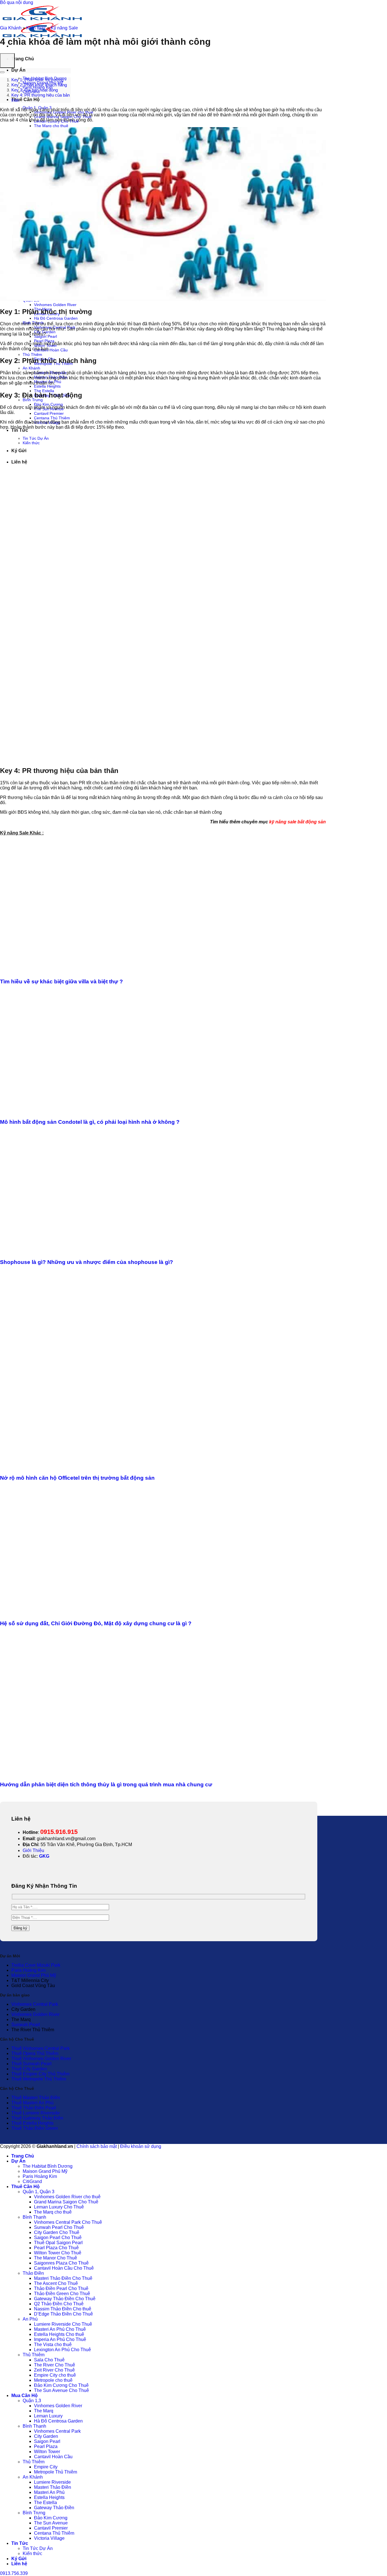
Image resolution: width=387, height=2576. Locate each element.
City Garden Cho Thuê (57, 2232)
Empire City (46, 2467)
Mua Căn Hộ (25, 2395)
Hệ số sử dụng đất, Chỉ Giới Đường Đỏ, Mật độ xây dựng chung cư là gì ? (96, 1623)
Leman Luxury (48, 2416)
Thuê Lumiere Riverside (36, 2113)
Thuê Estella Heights (32, 2123)
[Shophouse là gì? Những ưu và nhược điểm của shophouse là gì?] (109, 1251)
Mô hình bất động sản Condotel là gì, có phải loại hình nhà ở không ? (90, 1122)
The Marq (44, 2411)
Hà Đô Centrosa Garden (56, 318)
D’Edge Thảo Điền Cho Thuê (63, 2314)
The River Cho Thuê (55, 2365)
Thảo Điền (33, 2273)
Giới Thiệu (33, 1850)
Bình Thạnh (34, 2217)
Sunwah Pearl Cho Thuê (59, 2227)
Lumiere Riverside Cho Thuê (63, 2324)
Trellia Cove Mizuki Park (36, 1965)
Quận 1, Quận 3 (39, 2192)
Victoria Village (49, 2538)
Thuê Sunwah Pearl (31, 2064)
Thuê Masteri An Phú (32, 2103)
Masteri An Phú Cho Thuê (60, 2329)
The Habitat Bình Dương (48, 2166)
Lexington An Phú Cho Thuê (62, 2350)
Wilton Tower (47, 2452)
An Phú (30, 2319)
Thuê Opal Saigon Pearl (58, 2243)
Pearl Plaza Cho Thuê (56, 2248)
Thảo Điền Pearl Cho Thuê (61, 2288)
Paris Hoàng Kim (28, 1970)
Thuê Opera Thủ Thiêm (35, 2053)
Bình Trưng (33, 400)
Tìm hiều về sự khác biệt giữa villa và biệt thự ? (61, 982)
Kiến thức (36, 28)
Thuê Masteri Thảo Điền (36, 2098)
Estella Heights (47, 386)
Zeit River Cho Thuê (54, 2370)
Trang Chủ (23, 59)
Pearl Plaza (46, 2446)
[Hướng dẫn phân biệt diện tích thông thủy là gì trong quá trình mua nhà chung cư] (109, 1774)
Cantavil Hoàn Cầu (51, 350)
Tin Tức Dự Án (38, 2548)
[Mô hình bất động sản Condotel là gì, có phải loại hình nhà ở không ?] (109, 1111)
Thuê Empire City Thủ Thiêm (40, 2074)
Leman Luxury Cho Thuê (59, 2207)
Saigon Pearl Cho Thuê (58, 2238)
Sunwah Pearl (26, 2025)
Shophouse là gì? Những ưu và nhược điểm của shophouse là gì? (87, 1262)
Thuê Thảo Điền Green (35, 2128)
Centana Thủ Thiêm (52, 418)
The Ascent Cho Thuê (56, 2283)
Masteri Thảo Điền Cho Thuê (63, 2278)
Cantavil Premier (49, 413)
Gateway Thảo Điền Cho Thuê (65, 2299)
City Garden (46, 2436)
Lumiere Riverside (52, 2482)
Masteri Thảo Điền (53, 2487)
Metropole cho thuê (53, 2380)
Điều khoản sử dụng (141, 2146)
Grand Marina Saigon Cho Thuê (66, 2202)
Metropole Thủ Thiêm (56, 2472)
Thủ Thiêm (32, 354)
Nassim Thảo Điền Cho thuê (63, 2309)
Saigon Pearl (47, 2441)
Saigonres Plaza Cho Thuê (61, 2263)
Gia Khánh (11, 28)
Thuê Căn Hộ (25, 100)
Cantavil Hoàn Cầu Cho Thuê (64, 2268)
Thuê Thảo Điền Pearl (34, 2108)
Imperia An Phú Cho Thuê (60, 2339)
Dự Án (18, 70)
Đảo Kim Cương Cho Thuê (61, 2385)
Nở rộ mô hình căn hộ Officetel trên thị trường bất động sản (77, 1478)
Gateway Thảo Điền (54, 2508)
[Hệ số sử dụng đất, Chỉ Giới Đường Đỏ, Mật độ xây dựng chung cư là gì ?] (109, 1612)
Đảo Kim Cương (48, 404)
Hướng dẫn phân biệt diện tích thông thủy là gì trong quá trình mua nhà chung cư (106, 1784)
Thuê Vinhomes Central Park (41, 2048)
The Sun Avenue (51, 2523)
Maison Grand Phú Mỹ (34, 1975)
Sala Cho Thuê (49, 2360)
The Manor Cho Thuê (56, 2258)
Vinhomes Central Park (35, 2004)
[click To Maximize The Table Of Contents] (7, 61)
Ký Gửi (19, 2559)
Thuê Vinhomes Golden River (41, 2059)
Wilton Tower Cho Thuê (58, 2253)
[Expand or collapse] (2, 72)
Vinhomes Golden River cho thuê (67, 2197)
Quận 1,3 (32, 2401)
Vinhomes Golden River (55, 305)
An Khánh (31, 368)
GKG (44, 1856)
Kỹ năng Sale (64, 28)
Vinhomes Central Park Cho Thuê (68, 2222)
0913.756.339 (14, 2573)
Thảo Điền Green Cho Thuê (62, 2294)
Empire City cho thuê (55, 2375)
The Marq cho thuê (51, 126)
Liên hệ (19, 2564)
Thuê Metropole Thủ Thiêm (39, 2079)
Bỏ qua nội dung (17, 2)
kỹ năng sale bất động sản (297, 822)
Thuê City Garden (29, 2069)
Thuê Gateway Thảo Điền (37, 2118)
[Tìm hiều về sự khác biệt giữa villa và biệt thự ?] (109, 970)
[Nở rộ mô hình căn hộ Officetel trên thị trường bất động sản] (109, 1467)
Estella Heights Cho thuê (59, 2334)
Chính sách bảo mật (97, 2146)
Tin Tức (20, 430)
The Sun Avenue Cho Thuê (61, 2390)
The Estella (44, 391)
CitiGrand (32, 2181)
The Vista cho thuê (53, 2345)
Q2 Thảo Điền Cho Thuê (59, 2304)
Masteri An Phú (49, 2492)
